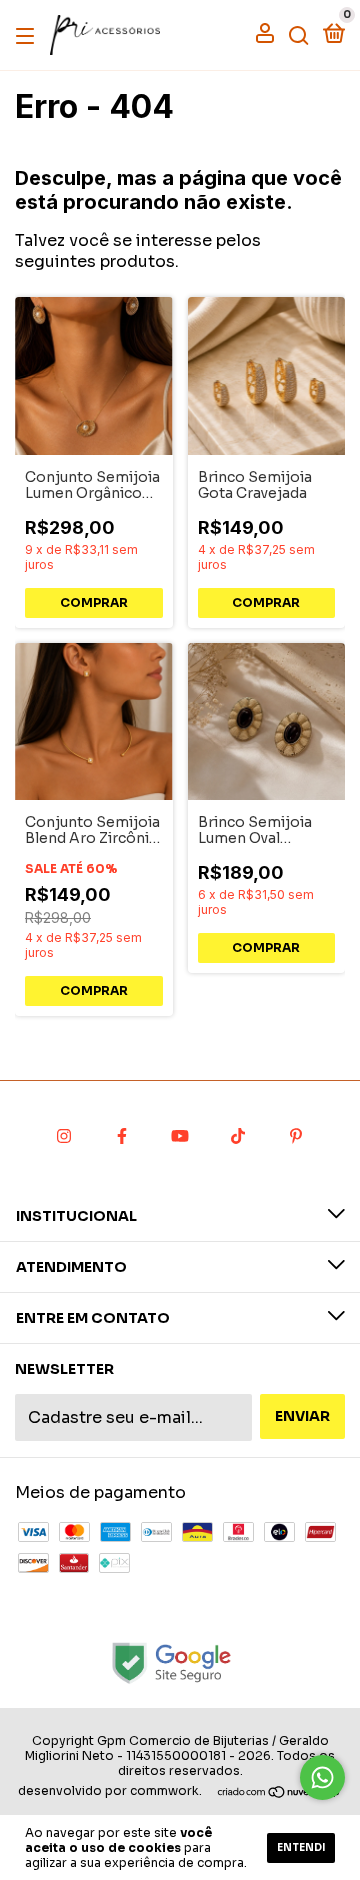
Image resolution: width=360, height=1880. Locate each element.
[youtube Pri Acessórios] (180, 1136)
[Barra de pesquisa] (299, 35)
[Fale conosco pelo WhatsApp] (322, 1777)
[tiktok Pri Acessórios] (238, 1136)
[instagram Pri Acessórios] (64, 1136)
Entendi (301, 1847)
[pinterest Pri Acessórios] (296, 1136)
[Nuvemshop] (279, 1793)
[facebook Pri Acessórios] (122, 1136)
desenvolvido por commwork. (110, 1790)
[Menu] (28, 35)
